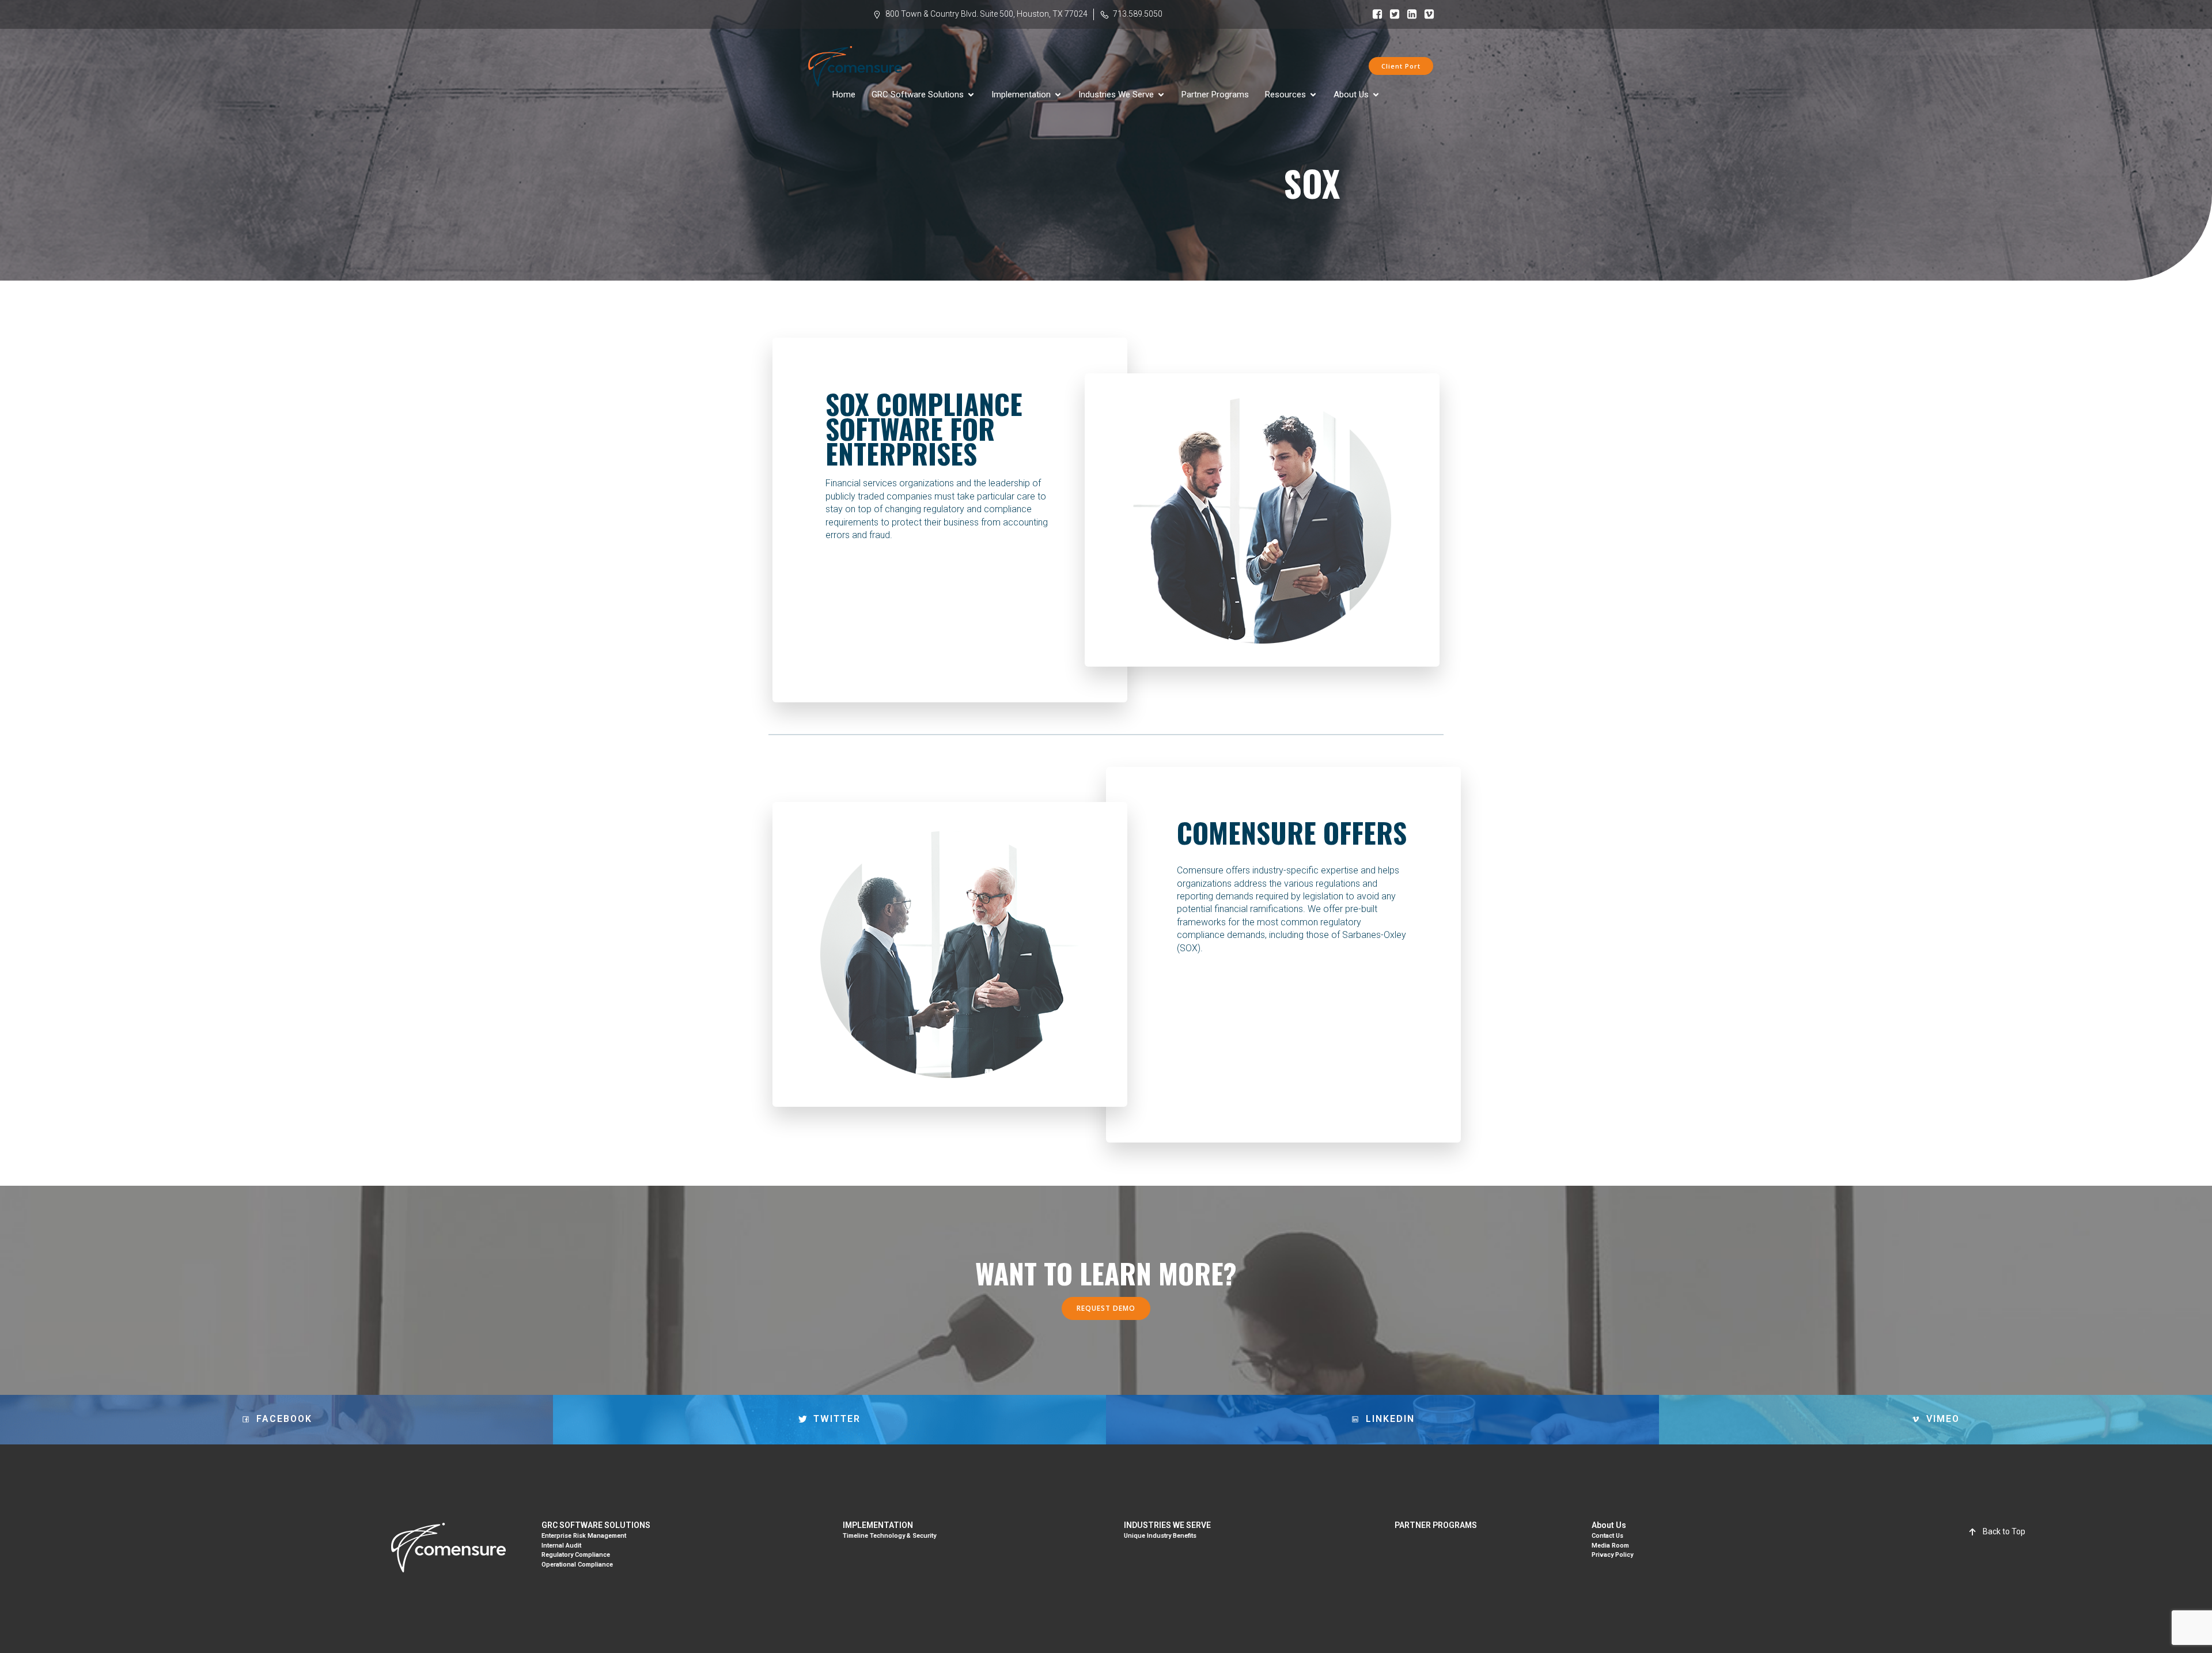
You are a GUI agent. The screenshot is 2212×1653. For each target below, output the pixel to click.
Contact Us (1607, 1536)
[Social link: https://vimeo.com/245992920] (1426, 14)
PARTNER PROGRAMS (1436, 1525)
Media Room (1610, 1546)
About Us (1609, 1525)
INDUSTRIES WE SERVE (1167, 1525)
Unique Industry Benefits (1160, 1536)
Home (844, 94)
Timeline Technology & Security (889, 1536)
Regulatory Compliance (576, 1555)
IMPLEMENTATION (878, 1525)
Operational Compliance (577, 1565)
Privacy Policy (1612, 1555)
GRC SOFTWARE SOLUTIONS (596, 1525)
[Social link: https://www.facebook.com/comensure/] (1374, 14)
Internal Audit (561, 1546)
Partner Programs (1215, 94)
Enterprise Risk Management (584, 1536)
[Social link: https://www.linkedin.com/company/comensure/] (1409, 14)
